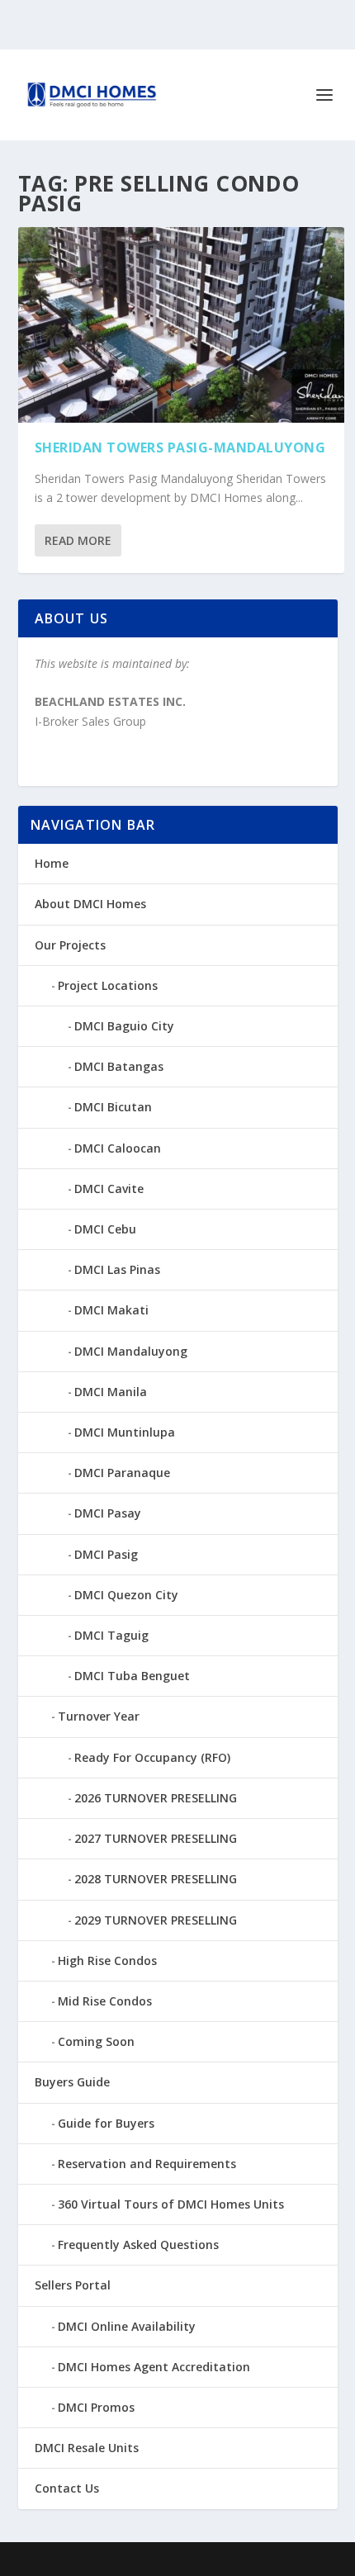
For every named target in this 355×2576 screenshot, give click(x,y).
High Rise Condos (107, 1960)
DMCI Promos (96, 2407)
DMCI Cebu (105, 1229)
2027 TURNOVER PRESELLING (156, 1838)
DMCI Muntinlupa (125, 1432)
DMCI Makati (111, 1310)
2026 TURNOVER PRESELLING (156, 1798)
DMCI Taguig (111, 1635)
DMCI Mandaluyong (131, 1351)
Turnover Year (99, 1716)
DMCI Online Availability (127, 2326)
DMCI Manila (111, 1392)
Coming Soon (96, 2041)
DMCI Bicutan (113, 1107)
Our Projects (70, 945)
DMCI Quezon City (126, 1595)
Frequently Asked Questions (138, 2245)
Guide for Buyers (106, 2123)
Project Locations (108, 985)
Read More (78, 540)
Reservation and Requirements (147, 2164)
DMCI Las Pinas (117, 1269)
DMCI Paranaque (122, 1473)
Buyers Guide (72, 2082)
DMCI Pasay (108, 1513)
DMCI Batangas (119, 1066)
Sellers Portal (73, 2285)
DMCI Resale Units (87, 2448)
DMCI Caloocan (118, 1148)
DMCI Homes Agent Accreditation (154, 2367)
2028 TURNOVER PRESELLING (156, 1879)
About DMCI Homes (90, 904)
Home (52, 863)
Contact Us (67, 2488)
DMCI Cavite (109, 1189)
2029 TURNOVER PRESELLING (156, 1920)
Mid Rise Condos (105, 2001)
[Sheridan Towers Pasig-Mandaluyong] (181, 325)
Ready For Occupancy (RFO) (152, 1757)
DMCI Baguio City (124, 1026)
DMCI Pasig (106, 1554)
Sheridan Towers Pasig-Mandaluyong (180, 447)
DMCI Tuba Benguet (132, 1676)
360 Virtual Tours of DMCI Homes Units (171, 2204)
